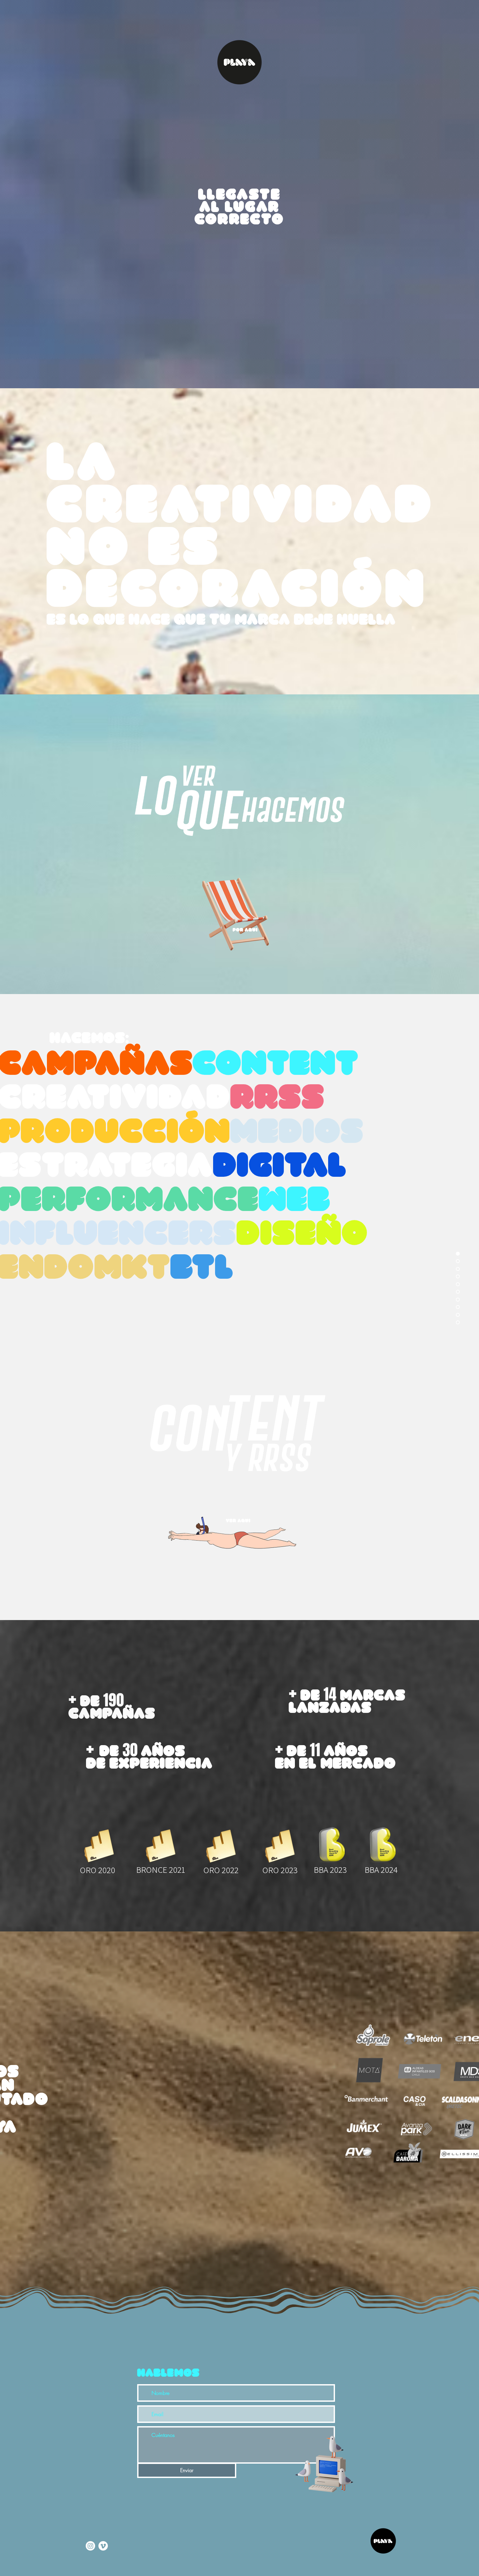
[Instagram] (90, 2546)
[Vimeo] (103, 2546)
